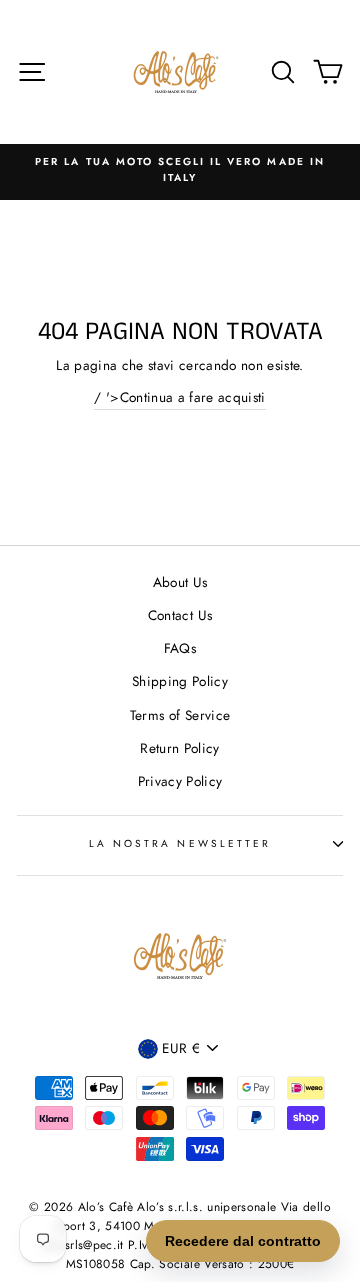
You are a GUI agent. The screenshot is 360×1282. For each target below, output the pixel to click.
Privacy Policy (180, 781)
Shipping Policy (180, 681)
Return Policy (179, 748)
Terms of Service (180, 715)
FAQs (180, 648)
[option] (180, 170)
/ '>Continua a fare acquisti (180, 397)
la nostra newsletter (180, 843)
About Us (180, 582)
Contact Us (180, 615)
